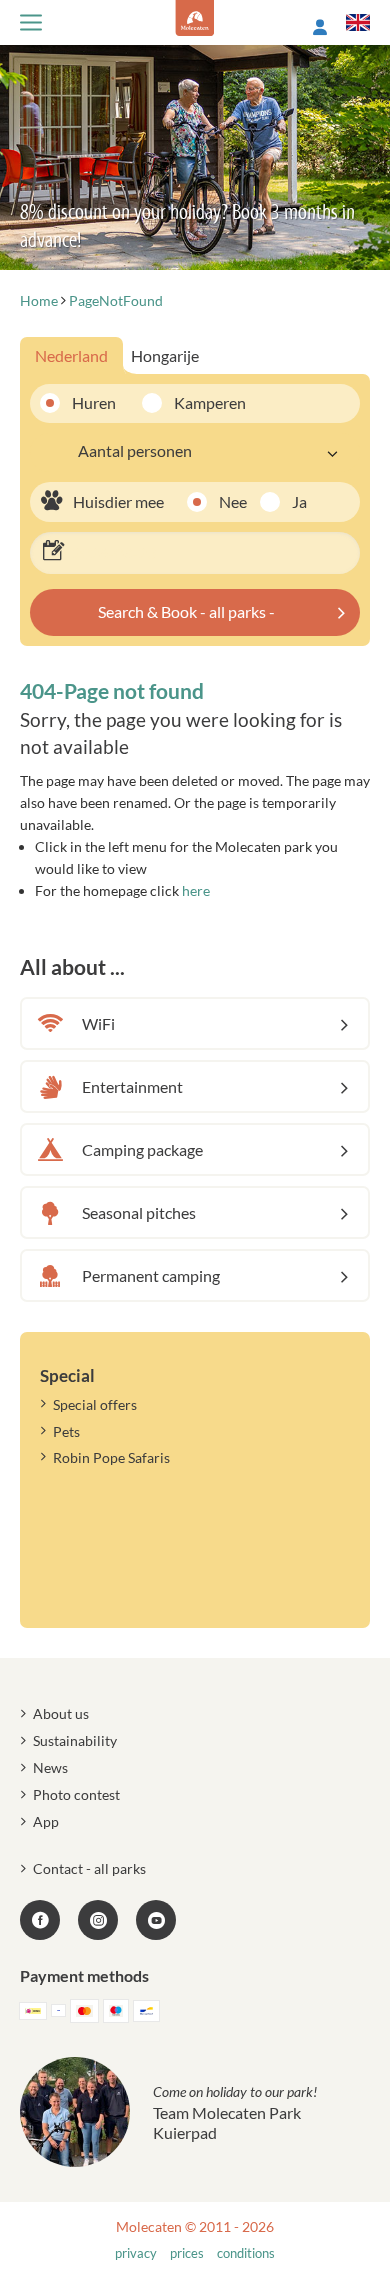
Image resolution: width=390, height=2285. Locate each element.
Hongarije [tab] (165, 355)
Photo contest (76, 1794)
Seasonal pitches (139, 1212)
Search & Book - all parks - (186, 611)
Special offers (95, 1404)
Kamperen (202, 402)
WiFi (98, 1023)
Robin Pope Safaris (111, 1457)
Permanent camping (151, 1275)
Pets (66, 1431)
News (50, 1767)
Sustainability (75, 1740)
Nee (233, 501)
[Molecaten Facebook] (40, 1920)
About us (61, 1713)
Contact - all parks (89, 1868)
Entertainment (132, 1086)
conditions (246, 2253)
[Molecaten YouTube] (156, 1920)
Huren (94, 402)
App (46, 1821)
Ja (299, 501)
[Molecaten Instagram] (98, 1920)
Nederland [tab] (71, 355)
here (196, 890)
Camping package (142, 1149)
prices (187, 2253)
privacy (136, 2253)
